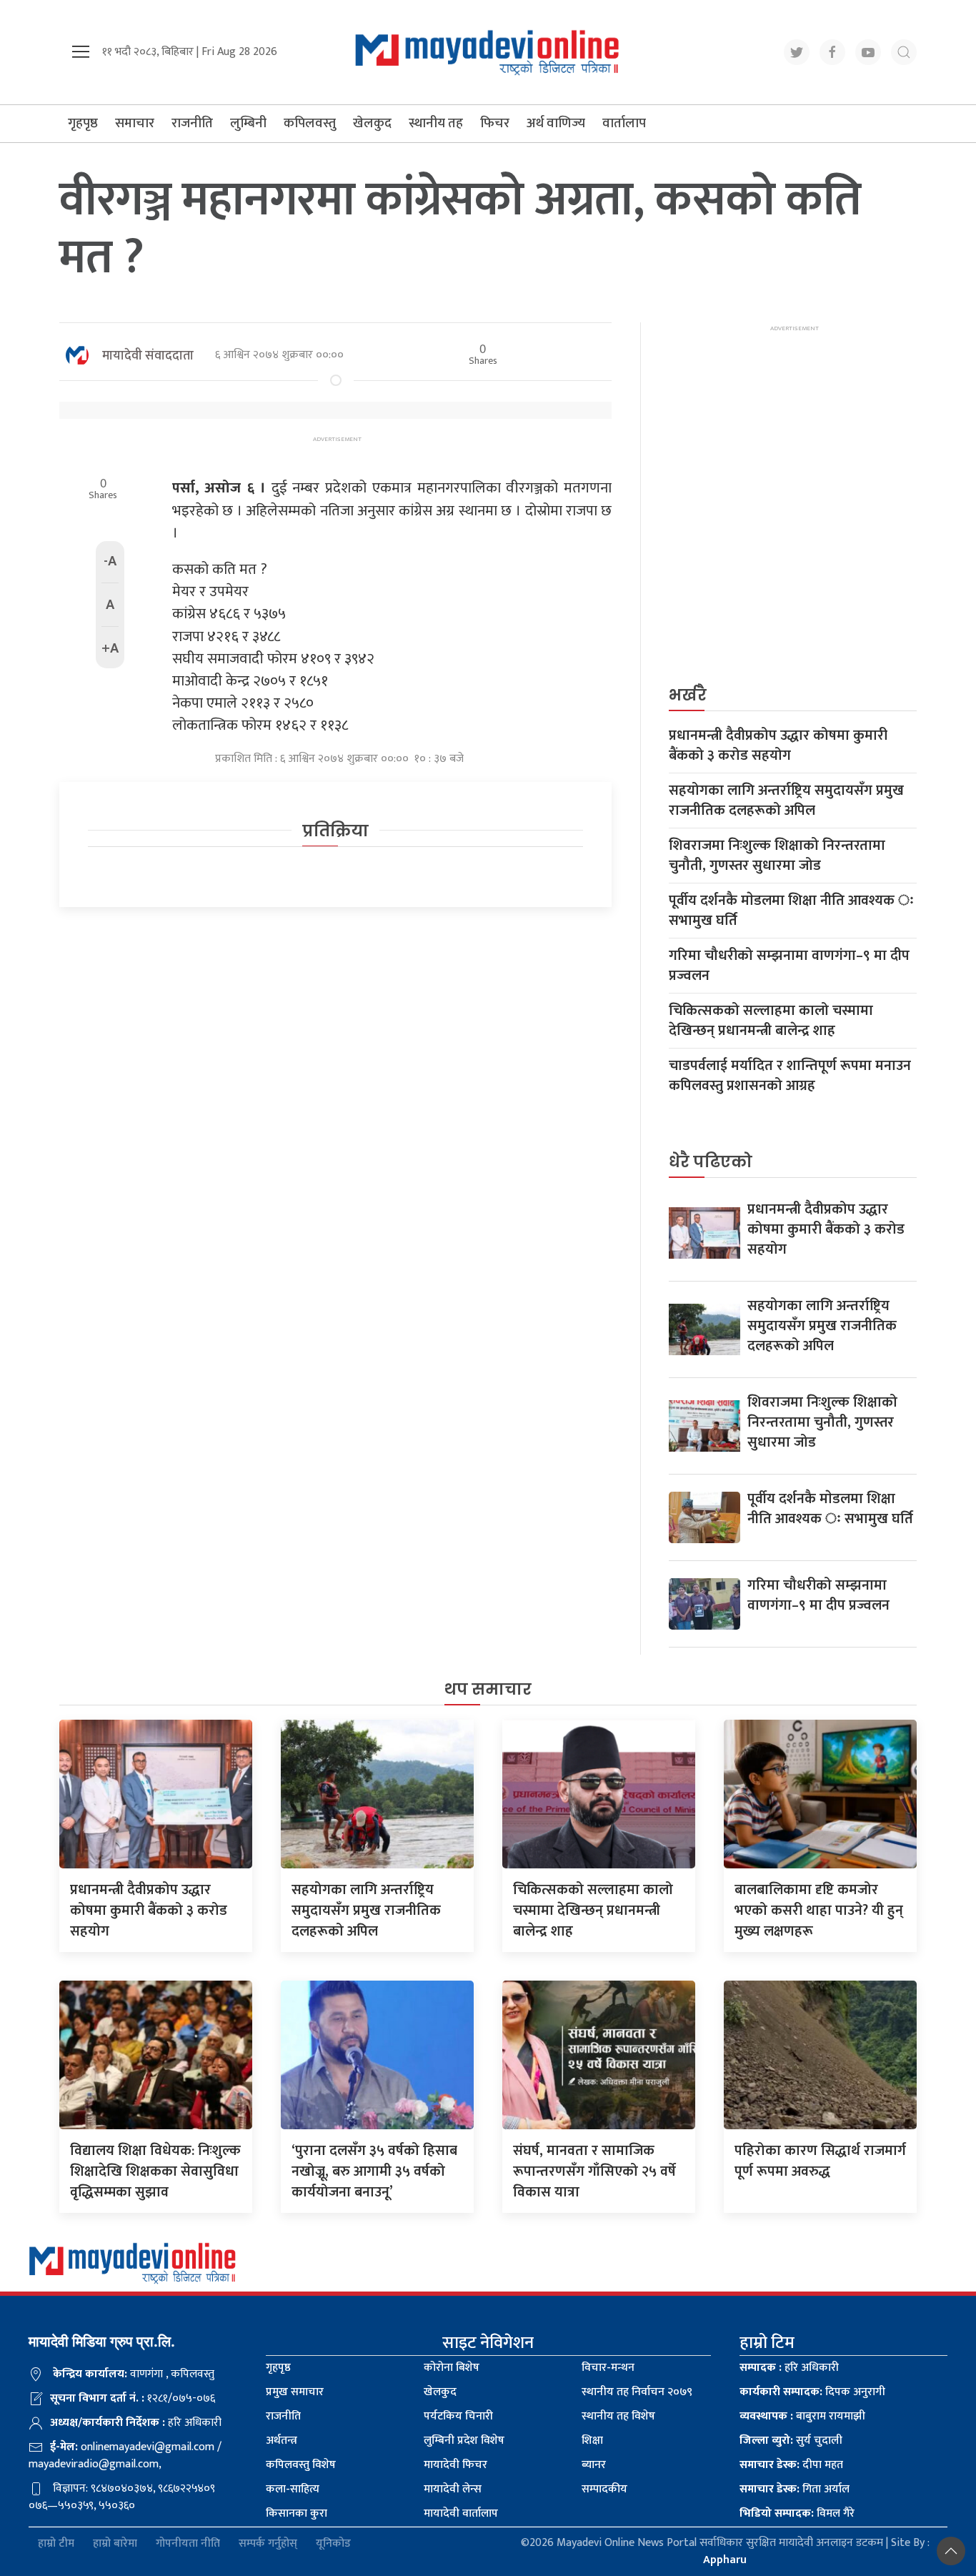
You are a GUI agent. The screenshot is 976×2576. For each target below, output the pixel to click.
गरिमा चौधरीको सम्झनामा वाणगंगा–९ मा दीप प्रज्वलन (789, 966)
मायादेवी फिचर (455, 2465)
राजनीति (192, 123)
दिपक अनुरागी (812, 2392)
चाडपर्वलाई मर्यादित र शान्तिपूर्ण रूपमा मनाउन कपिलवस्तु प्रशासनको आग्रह (790, 1076)
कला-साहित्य (293, 2489)
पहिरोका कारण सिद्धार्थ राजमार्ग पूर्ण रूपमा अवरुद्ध (820, 2161)
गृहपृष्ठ (83, 123)
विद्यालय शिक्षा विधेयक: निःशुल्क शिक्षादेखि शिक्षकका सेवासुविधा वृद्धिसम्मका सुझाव (155, 2171)
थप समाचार (488, 1689)
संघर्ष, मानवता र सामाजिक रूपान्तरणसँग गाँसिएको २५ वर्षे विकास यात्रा (594, 2171)
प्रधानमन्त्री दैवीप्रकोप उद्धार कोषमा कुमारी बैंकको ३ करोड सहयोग (778, 745)
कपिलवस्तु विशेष (301, 2465)
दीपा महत (791, 2465)
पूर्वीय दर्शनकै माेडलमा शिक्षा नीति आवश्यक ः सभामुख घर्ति (791, 911)
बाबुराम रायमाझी (802, 2416)
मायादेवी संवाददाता (148, 356)
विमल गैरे (797, 2513)
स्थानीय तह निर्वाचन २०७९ (637, 2392)
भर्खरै (688, 695)
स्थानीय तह (436, 123)
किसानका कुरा (297, 2513)
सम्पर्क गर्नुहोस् (268, 2543)
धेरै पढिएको (711, 1162)
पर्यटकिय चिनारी (458, 2416)
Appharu (725, 2560)
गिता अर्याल (795, 2489)
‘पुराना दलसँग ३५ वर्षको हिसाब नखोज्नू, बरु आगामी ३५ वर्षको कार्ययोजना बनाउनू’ (374, 2171)
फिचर (495, 123)
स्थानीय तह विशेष (618, 2416)
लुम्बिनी (248, 123)
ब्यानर (594, 2465)
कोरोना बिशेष (452, 2368)
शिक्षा (592, 2441)
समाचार (135, 123)
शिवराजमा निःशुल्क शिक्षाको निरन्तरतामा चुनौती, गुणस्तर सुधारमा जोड (777, 856)
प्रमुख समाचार (295, 2392)
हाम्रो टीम (56, 2543)
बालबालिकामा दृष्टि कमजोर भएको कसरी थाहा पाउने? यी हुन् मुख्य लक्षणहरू (819, 1911)
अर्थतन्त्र (282, 2441)
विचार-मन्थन (608, 2368)
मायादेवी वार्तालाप (461, 2513)
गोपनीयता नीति (188, 2543)
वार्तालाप (624, 123)
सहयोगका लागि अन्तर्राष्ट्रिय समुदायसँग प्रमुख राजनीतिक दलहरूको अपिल (786, 801)
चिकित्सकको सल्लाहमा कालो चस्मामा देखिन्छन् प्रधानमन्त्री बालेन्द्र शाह (771, 1021)
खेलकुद (372, 123)
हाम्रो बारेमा (115, 2543)
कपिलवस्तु (310, 123)
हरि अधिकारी (789, 2368)
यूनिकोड (333, 2543)
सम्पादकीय (604, 2489)
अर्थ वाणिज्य (556, 123)
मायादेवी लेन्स (453, 2489)
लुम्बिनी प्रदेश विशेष (464, 2441)
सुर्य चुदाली (791, 2441)
